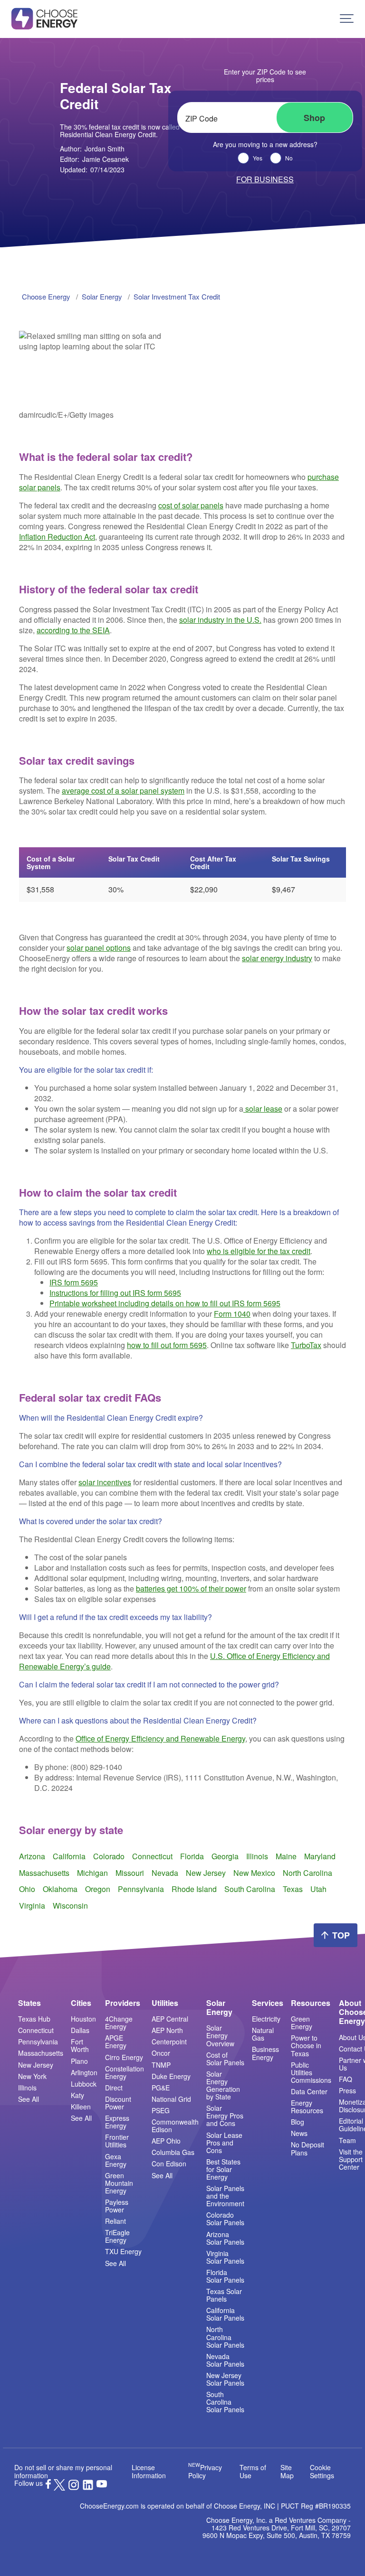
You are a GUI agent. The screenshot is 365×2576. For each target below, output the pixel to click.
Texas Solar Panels (224, 2295)
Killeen (81, 2107)
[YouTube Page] (102, 2483)
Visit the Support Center (351, 2159)
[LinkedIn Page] (88, 2488)
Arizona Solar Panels (225, 2238)
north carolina (307, 1873)
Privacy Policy (205, 2471)
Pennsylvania (38, 2042)
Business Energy (265, 2053)
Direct (114, 2088)
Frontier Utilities (117, 2141)
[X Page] (59, 2488)
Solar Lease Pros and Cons (224, 2143)
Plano (79, 2061)
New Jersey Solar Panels (225, 2379)
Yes (258, 158)
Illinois (27, 2088)
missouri (130, 1873)
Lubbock (84, 2084)
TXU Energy (123, 2251)
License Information (149, 2471)
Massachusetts (41, 2053)
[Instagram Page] (74, 2488)
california (69, 1856)
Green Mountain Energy (119, 2183)
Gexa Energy (116, 2160)
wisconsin (70, 1906)
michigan (92, 1873)
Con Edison (169, 2164)
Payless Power (117, 2206)
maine (286, 1856)
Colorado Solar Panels (225, 2219)
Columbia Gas (173, 2152)
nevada (165, 1873)
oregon (98, 1889)
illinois (257, 1856)
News (299, 2133)
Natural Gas (263, 2034)
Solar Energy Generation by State (223, 2085)
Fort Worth (80, 2045)
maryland (320, 1856)
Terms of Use (253, 2471)
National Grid (171, 2099)
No (289, 158)
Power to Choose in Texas (306, 2045)
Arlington (84, 2072)
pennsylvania (141, 1889)
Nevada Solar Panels (225, 2360)
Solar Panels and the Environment (225, 2196)
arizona (32, 1856)
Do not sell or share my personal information (63, 2471)
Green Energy (302, 2023)
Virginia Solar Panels (225, 2257)
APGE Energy (116, 2042)
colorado (109, 1856)
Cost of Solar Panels (225, 2059)
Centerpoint (169, 2042)
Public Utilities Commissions (311, 2072)
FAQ (346, 2079)
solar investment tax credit (177, 296)
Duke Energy (171, 2076)
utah (318, 1889)
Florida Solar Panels (225, 2276)
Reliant (115, 2221)
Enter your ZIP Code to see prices (265, 75)
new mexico (254, 1873)
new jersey (206, 1873)
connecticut (152, 1856)
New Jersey (36, 2065)
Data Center (309, 2091)
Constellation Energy (125, 2072)
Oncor (161, 2053)
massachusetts (44, 1873)
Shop (314, 118)
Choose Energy (46, 296)
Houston (83, 2019)
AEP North (167, 2030)
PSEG (161, 2110)
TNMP (161, 2065)
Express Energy (117, 2122)
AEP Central (170, 2019)
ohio (27, 1889)
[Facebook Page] (48, 2486)
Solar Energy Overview (220, 2035)
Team (347, 2140)
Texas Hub (34, 2019)
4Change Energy (119, 2023)
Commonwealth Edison (175, 2126)
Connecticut (36, 2030)
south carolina (250, 1889)
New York (32, 2076)
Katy (77, 2095)
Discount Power (118, 2103)
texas (293, 1889)
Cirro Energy (124, 2057)
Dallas (80, 2030)
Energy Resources (307, 2107)
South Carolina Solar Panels (225, 2402)
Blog (298, 2122)
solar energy (102, 296)
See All (29, 2099)
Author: (92, 149)
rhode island (194, 1889)
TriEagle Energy (117, 2236)
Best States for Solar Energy (223, 2169)
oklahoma (60, 1889)
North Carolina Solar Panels (225, 2337)
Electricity (266, 2019)
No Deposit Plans (307, 2148)
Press (347, 2090)
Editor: (94, 159)
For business (265, 179)
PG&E (161, 2088)
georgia (225, 1856)
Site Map (287, 2471)
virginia (32, 1906)
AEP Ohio (166, 2141)
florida (192, 1856)
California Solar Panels (225, 2314)
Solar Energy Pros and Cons (225, 2116)
